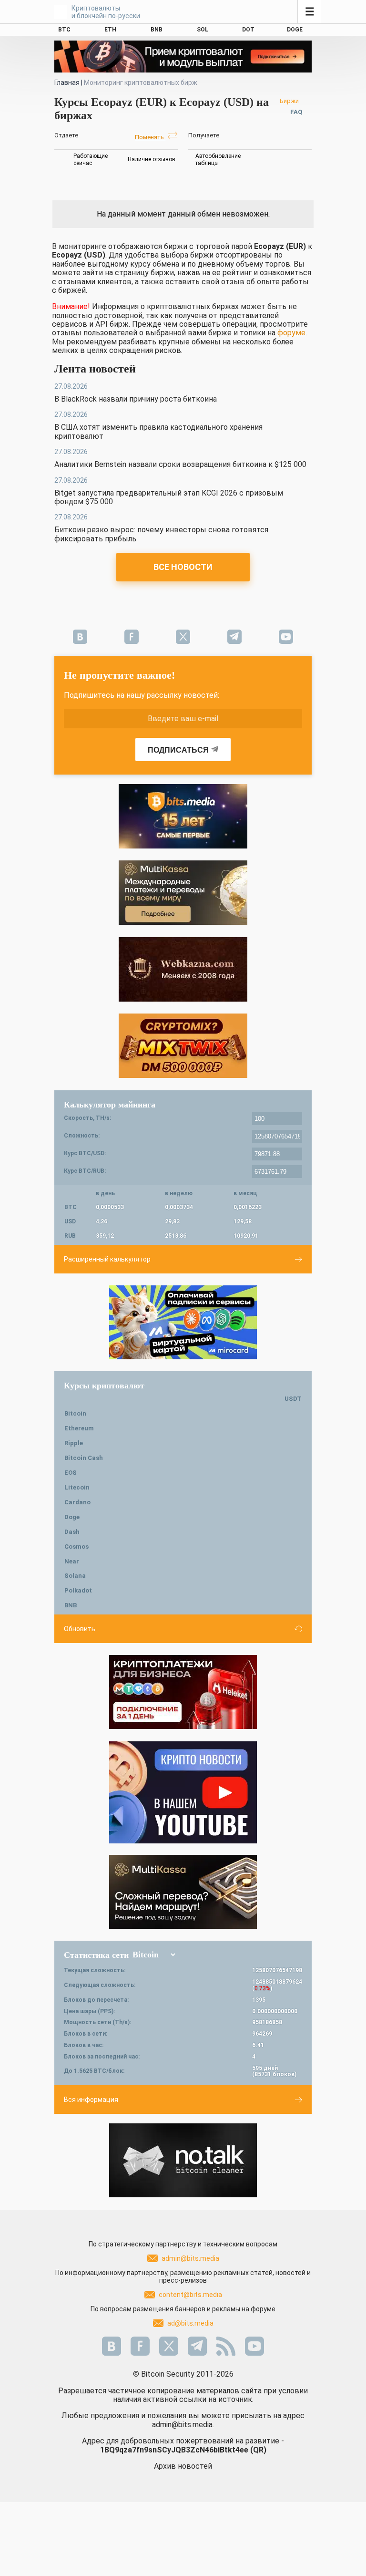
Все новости (183, 567)
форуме (291, 333)
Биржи (289, 101)
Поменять (150, 137)
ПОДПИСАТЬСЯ (178, 750)
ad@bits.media (190, 2323)
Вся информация (91, 2100)
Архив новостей (183, 2466)
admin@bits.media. (183, 2425)
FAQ (296, 112)
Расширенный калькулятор (107, 1259)
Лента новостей (95, 369)
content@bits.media (190, 2295)
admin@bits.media (190, 2258)
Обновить (80, 1629)
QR (258, 2450)
